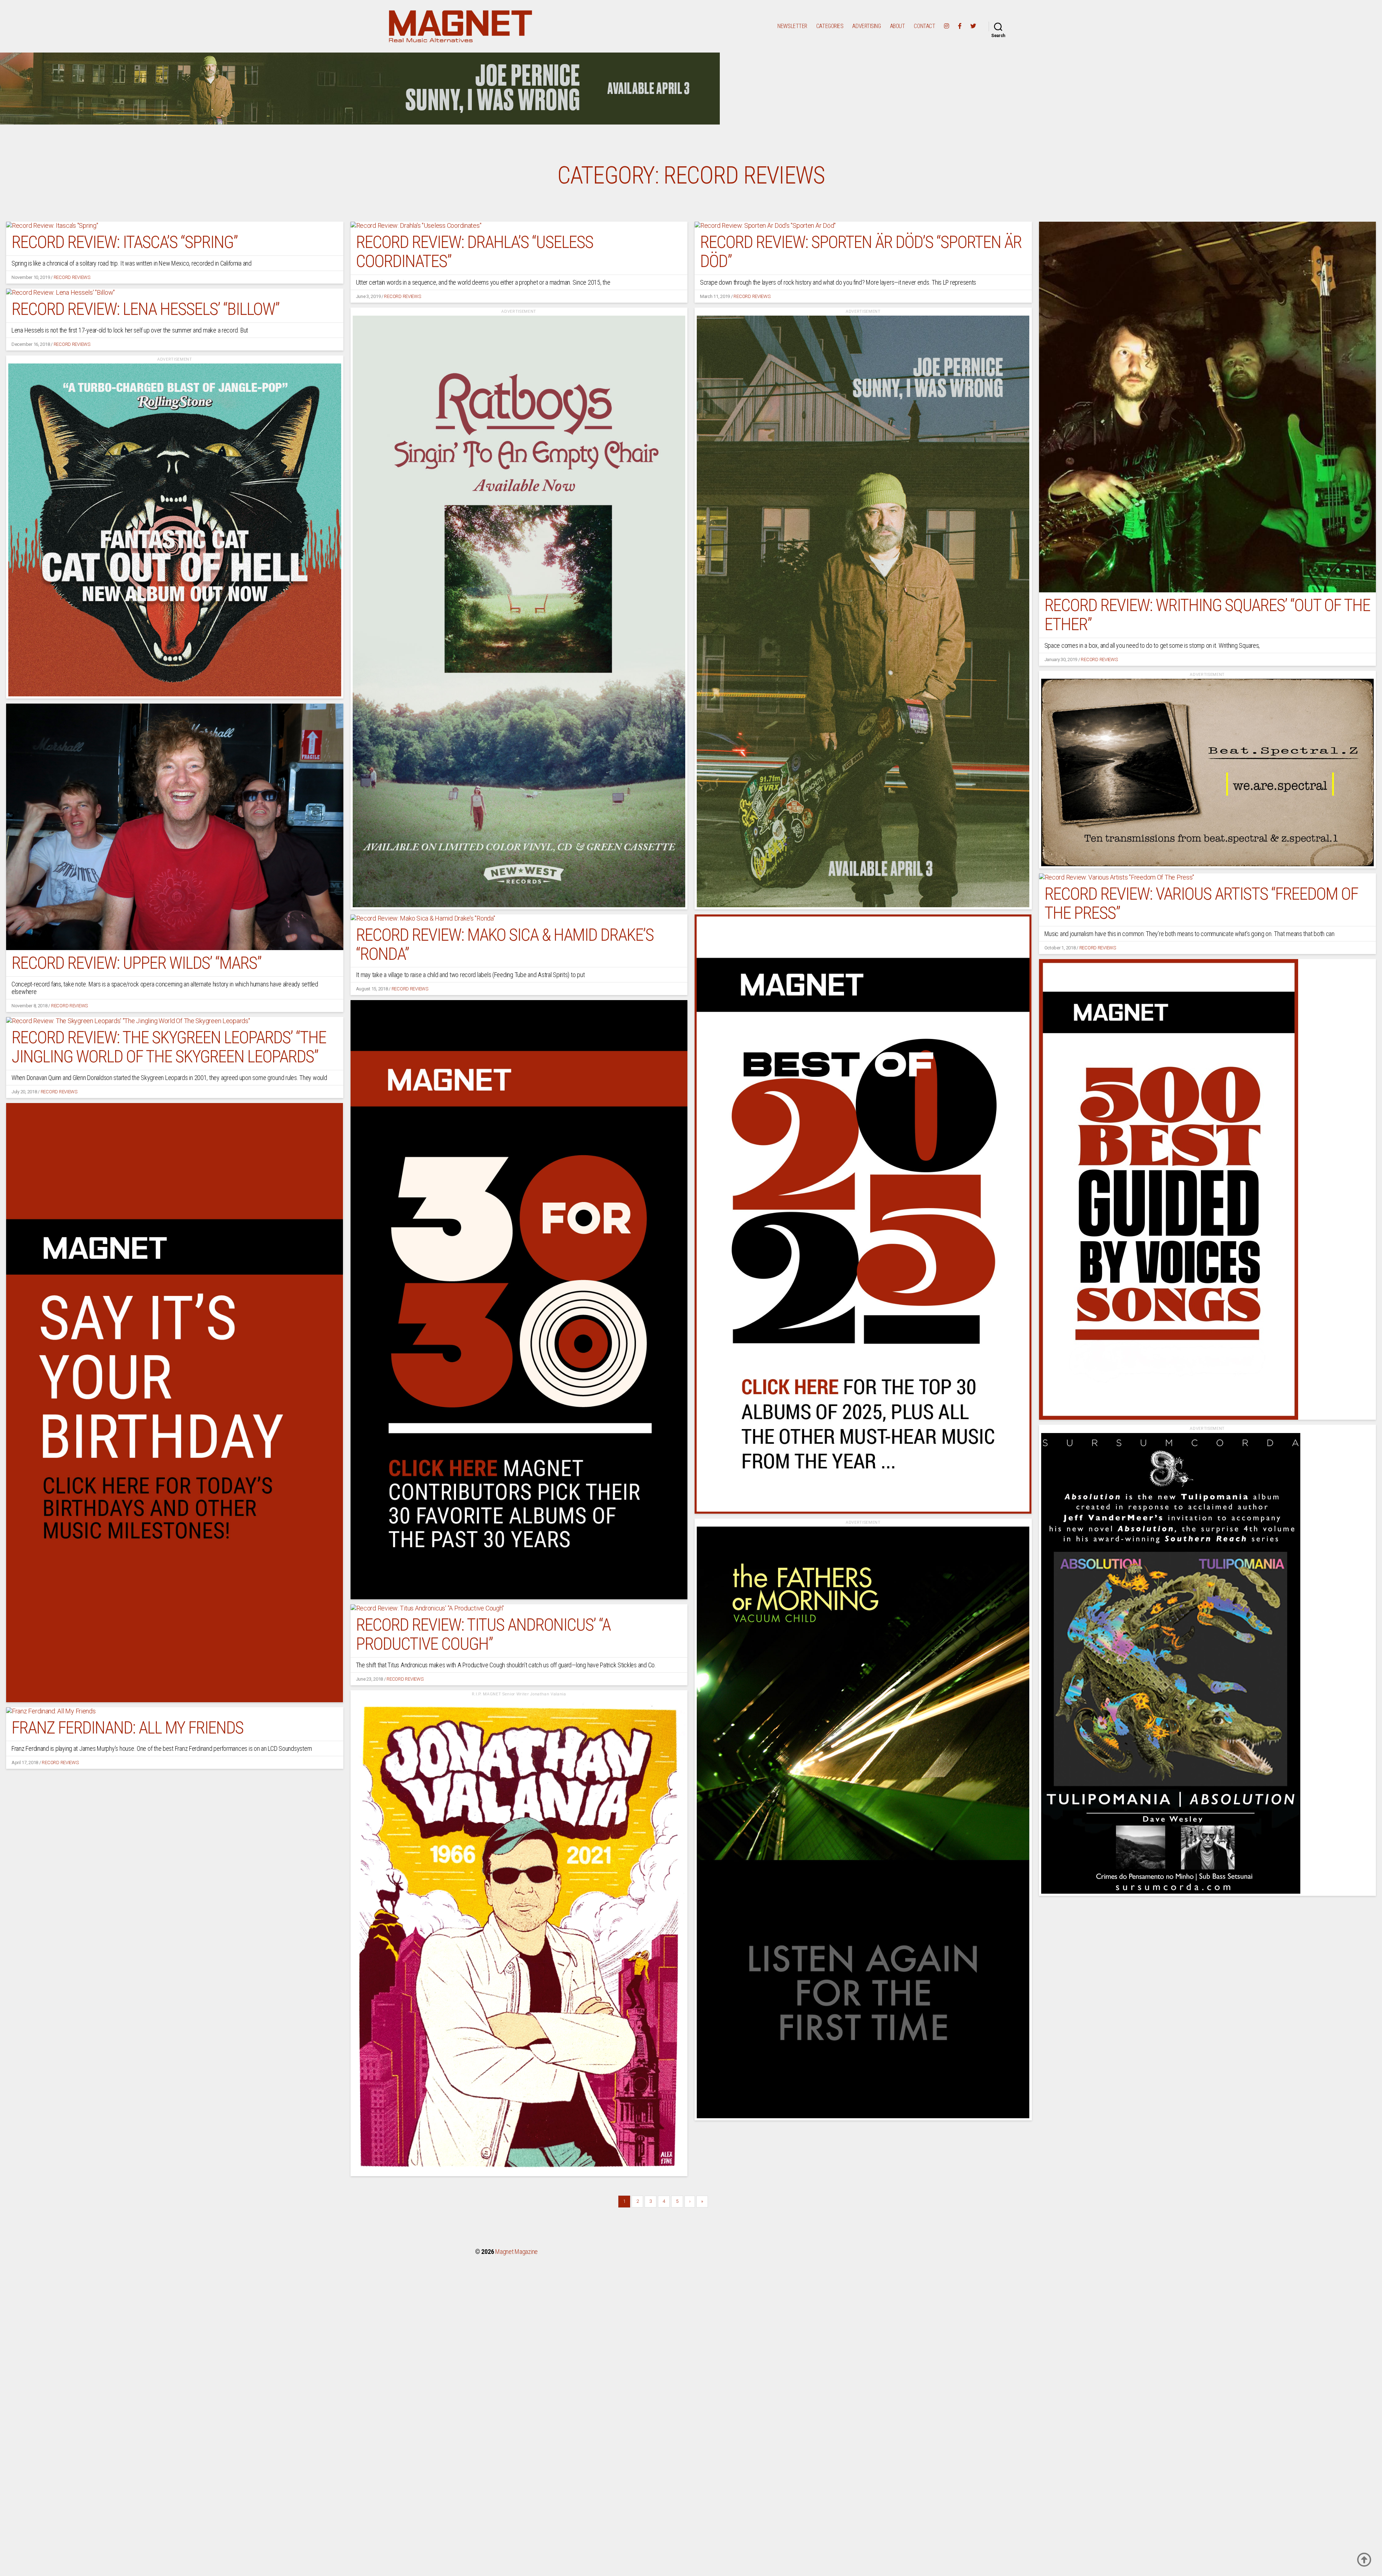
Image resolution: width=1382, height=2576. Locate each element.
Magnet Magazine (516, 2252)
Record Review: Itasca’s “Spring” (125, 242)
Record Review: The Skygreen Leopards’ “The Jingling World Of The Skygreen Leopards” (169, 1047)
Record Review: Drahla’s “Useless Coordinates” (475, 252)
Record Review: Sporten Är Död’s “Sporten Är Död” (861, 252)
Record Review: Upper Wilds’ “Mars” (136, 963)
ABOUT (898, 26)
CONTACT (924, 26)
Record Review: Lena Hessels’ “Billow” (145, 309)
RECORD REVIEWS (72, 277)
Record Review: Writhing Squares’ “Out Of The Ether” (1207, 615)
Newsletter (792, 26)
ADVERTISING (866, 26)
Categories (830, 26)
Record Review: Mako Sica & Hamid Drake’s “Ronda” (505, 944)
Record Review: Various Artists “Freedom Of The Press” (1201, 903)
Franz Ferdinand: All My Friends (127, 1728)
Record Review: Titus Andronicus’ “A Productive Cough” (483, 1634)
